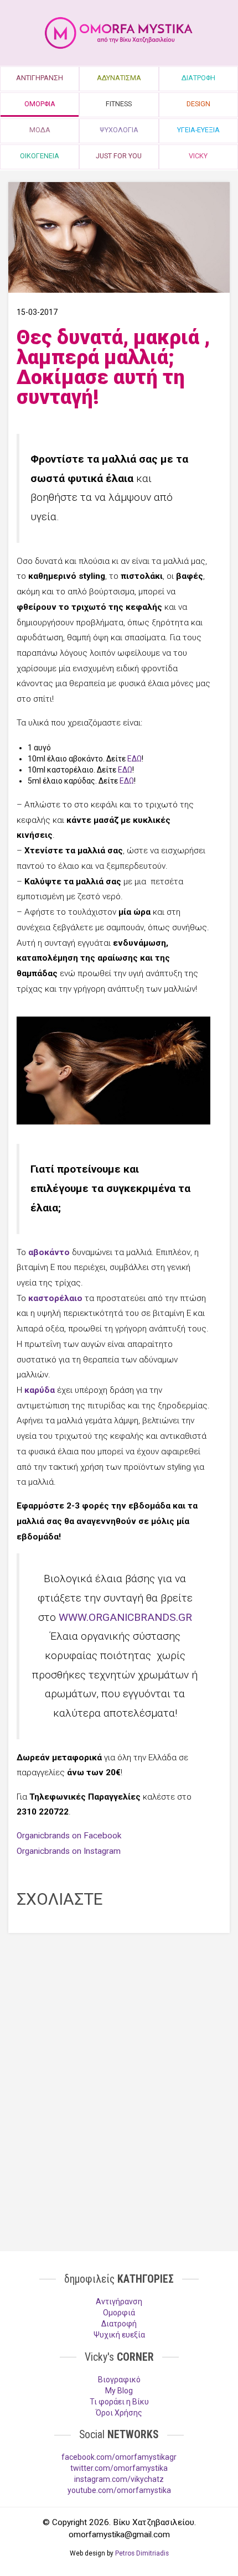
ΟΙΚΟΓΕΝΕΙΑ (40, 156)
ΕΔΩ (134, 759)
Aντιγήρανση (119, 2302)
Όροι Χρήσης (119, 2413)
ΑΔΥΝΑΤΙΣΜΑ (119, 78)
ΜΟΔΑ (40, 130)
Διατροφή (119, 2324)
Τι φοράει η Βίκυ (119, 2402)
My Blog (119, 2391)
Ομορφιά (119, 2313)
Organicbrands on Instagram (69, 1851)
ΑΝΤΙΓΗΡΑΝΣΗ (40, 78)
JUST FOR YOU (119, 156)
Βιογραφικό (119, 2380)
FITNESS (119, 104)
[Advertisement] (119, 2022)
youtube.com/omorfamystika (119, 2490)
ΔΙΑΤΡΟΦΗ (198, 78)
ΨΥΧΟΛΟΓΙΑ (119, 130)
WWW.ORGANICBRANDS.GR (125, 1617)
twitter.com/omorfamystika (119, 2468)
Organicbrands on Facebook (69, 1836)
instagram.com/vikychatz (119, 2479)
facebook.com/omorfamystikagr (119, 2457)
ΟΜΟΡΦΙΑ (40, 104)
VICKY (198, 156)
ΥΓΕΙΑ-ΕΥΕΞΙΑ (198, 130)
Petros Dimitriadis (142, 2553)
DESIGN (198, 104)
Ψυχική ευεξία (119, 2335)
